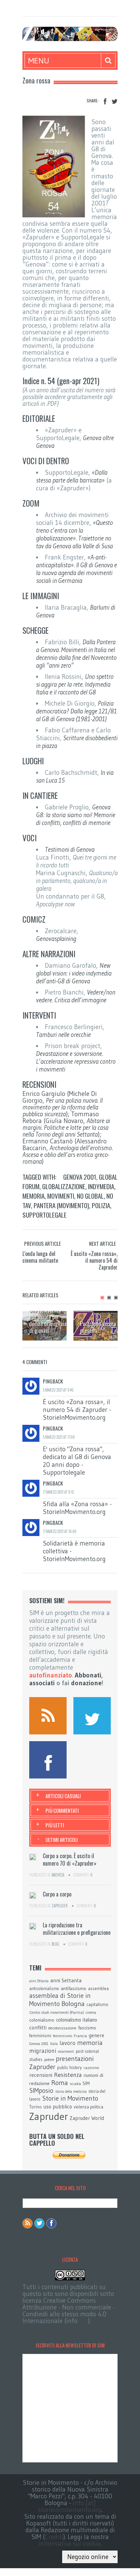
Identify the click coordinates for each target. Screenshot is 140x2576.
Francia (80, 2036)
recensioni (41, 2075)
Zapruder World (87, 2118)
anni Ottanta (39, 1981)
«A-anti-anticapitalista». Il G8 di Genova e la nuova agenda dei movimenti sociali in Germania (76, 569)
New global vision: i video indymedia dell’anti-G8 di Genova (74, 973)
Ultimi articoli (62, 1840)
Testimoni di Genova (70, 850)
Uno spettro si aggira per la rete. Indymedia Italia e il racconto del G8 (75, 684)
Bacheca (58, 1875)
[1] (102, 1298)
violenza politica (89, 2107)
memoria (33, 1196)
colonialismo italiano (77, 2020)
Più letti (55, 1825)
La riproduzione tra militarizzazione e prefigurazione (77, 1929)
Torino (36, 2107)
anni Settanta (66, 1980)
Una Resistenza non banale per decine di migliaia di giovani (48, 1320)
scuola (75, 2083)
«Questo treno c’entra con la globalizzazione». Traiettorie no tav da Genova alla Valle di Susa (74, 534)
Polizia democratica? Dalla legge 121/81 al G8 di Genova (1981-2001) (76, 711)
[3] (116, 1298)
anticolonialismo (44, 1989)
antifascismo (74, 1988)
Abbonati (88, 1675)
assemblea (98, 1988)
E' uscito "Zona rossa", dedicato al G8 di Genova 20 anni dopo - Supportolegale (77, 1461)
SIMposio (41, 2091)
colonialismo (42, 2020)
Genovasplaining (56, 939)
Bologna (73, 2004)
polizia (101, 1205)
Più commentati (62, 1810)
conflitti (38, 2028)
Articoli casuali (63, 1796)
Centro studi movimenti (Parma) (57, 2012)
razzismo (91, 2068)
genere (97, 2036)
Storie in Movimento (70, 2098)
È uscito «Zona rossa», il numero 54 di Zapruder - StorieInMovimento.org (77, 1410)
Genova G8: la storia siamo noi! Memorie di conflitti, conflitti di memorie (76, 815)
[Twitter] (115, 102)
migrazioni (43, 2051)
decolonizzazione (62, 2028)
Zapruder (60, 1906)
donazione (86, 1683)
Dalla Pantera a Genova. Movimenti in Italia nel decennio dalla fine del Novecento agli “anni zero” (76, 654)
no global (90, 1196)
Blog (55, 1944)
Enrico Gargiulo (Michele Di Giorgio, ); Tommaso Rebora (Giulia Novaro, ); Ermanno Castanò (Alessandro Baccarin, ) (68, 1128)
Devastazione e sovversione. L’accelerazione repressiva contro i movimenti (76, 1061)
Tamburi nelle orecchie (63, 1035)
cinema (91, 2013)
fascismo (87, 2028)
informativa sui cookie (69, 2544)
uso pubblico (58, 2107)
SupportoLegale (45, 1215)
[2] (109, 1298)
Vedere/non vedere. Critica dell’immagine (76, 996)
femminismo (63, 2036)
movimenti (61, 1196)
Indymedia (101, 1186)
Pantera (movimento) (61, 1205)
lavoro (67, 2043)
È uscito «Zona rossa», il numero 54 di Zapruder (94, 1260)
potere (49, 2060)
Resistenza (68, 2075)
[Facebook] (105, 102)
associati (42, 1683)
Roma (60, 2083)
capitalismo (97, 2004)
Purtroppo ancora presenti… (98, 1327)
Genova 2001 (80, 1177)
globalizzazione (64, 1186)
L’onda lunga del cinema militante (40, 1257)
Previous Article (42, 1243)
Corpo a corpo (57, 1894)
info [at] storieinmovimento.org (70, 2506)
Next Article (102, 1243)
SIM (86, 2083)
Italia (54, 2044)
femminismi (40, 2036)
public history (69, 2068)
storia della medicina (71, 2092)
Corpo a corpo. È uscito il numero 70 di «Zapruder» (70, 1860)
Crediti (54, 2537)
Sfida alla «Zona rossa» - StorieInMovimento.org (77, 1508)
